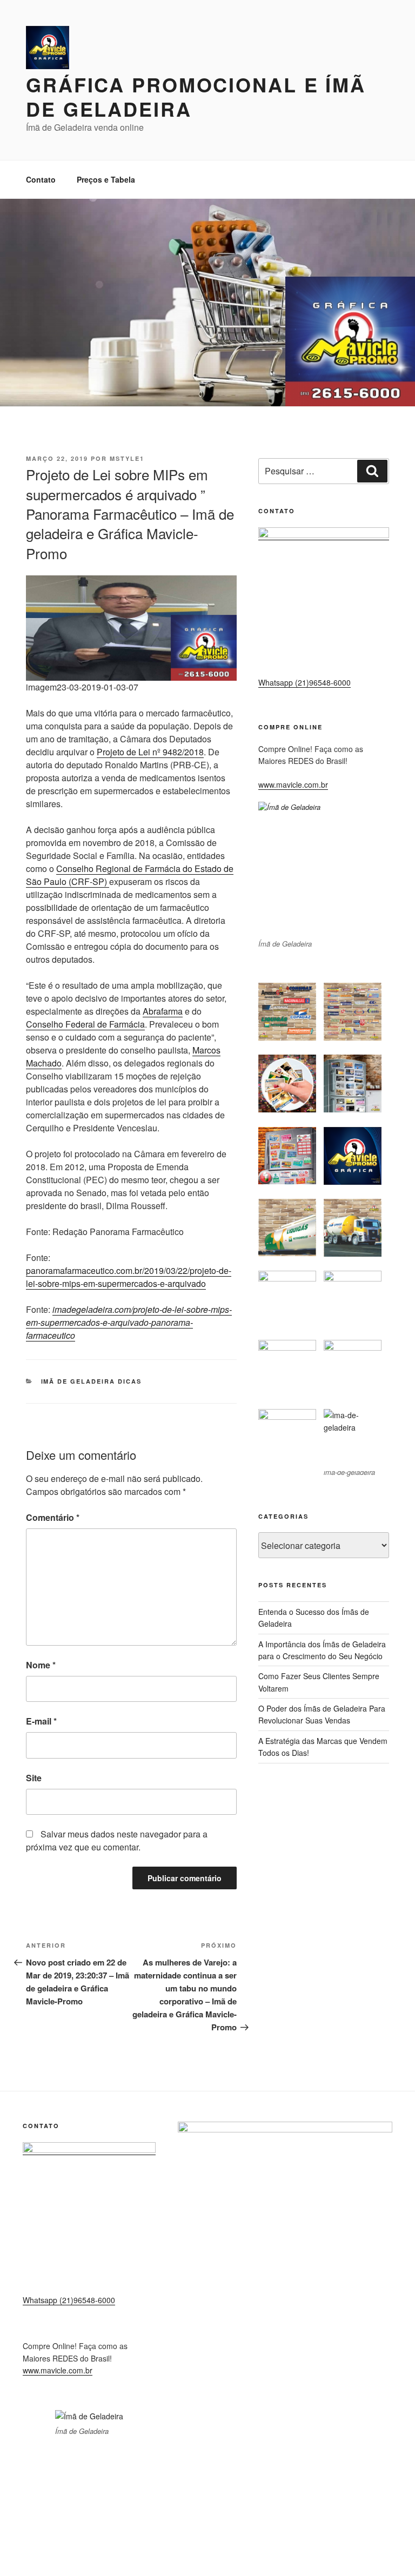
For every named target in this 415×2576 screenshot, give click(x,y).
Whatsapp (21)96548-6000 (304, 682)
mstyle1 (127, 458)
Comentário (53, 1517)
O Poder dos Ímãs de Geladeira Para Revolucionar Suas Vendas (322, 1714)
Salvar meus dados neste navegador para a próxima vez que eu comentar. (117, 1840)
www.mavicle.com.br (293, 784)
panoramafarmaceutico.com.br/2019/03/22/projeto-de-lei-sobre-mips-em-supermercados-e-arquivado (129, 1277)
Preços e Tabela (106, 179)
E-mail (41, 1721)
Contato (41, 179)
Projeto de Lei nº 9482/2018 (150, 752)
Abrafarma (163, 1011)
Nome (41, 1665)
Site (34, 1778)
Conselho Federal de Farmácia (85, 1024)
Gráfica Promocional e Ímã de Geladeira (196, 96)
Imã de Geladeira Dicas (92, 1381)
